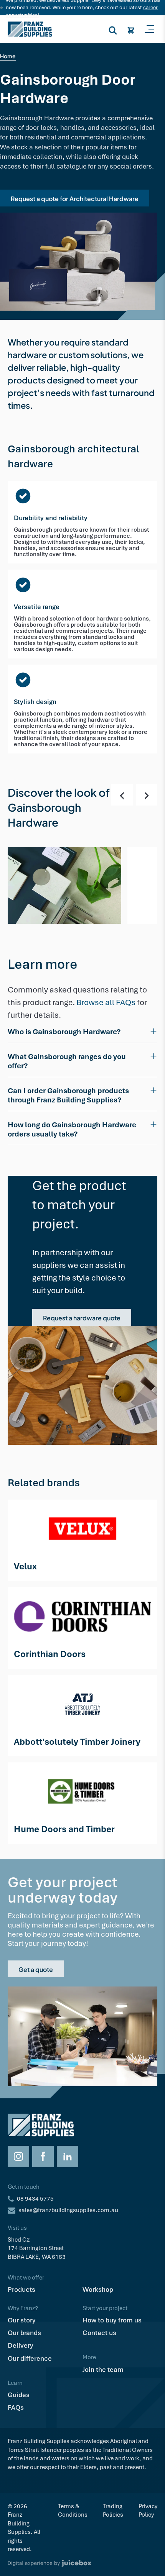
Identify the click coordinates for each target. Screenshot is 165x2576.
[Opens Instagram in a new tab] (18, 2157)
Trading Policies (113, 2510)
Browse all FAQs (107, 1002)
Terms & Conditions (73, 2510)
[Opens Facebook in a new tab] (43, 2157)
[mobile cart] (131, 29)
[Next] (147, 795)
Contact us (99, 2333)
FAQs (16, 2407)
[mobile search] (113, 29)
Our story (22, 2320)
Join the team (103, 2370)
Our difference (30, 2358)
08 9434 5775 (35, 2199)
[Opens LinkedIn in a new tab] (68, 2157)
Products (21, 2289)
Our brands (24, 2333)
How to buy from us (112, 2320)
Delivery (21, 2345)
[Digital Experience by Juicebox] (82, 2563)
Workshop (98, 2289)
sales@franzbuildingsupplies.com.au (68, 2210)
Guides (19, 2395)
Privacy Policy (148, 2510)
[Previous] (122, 795)
